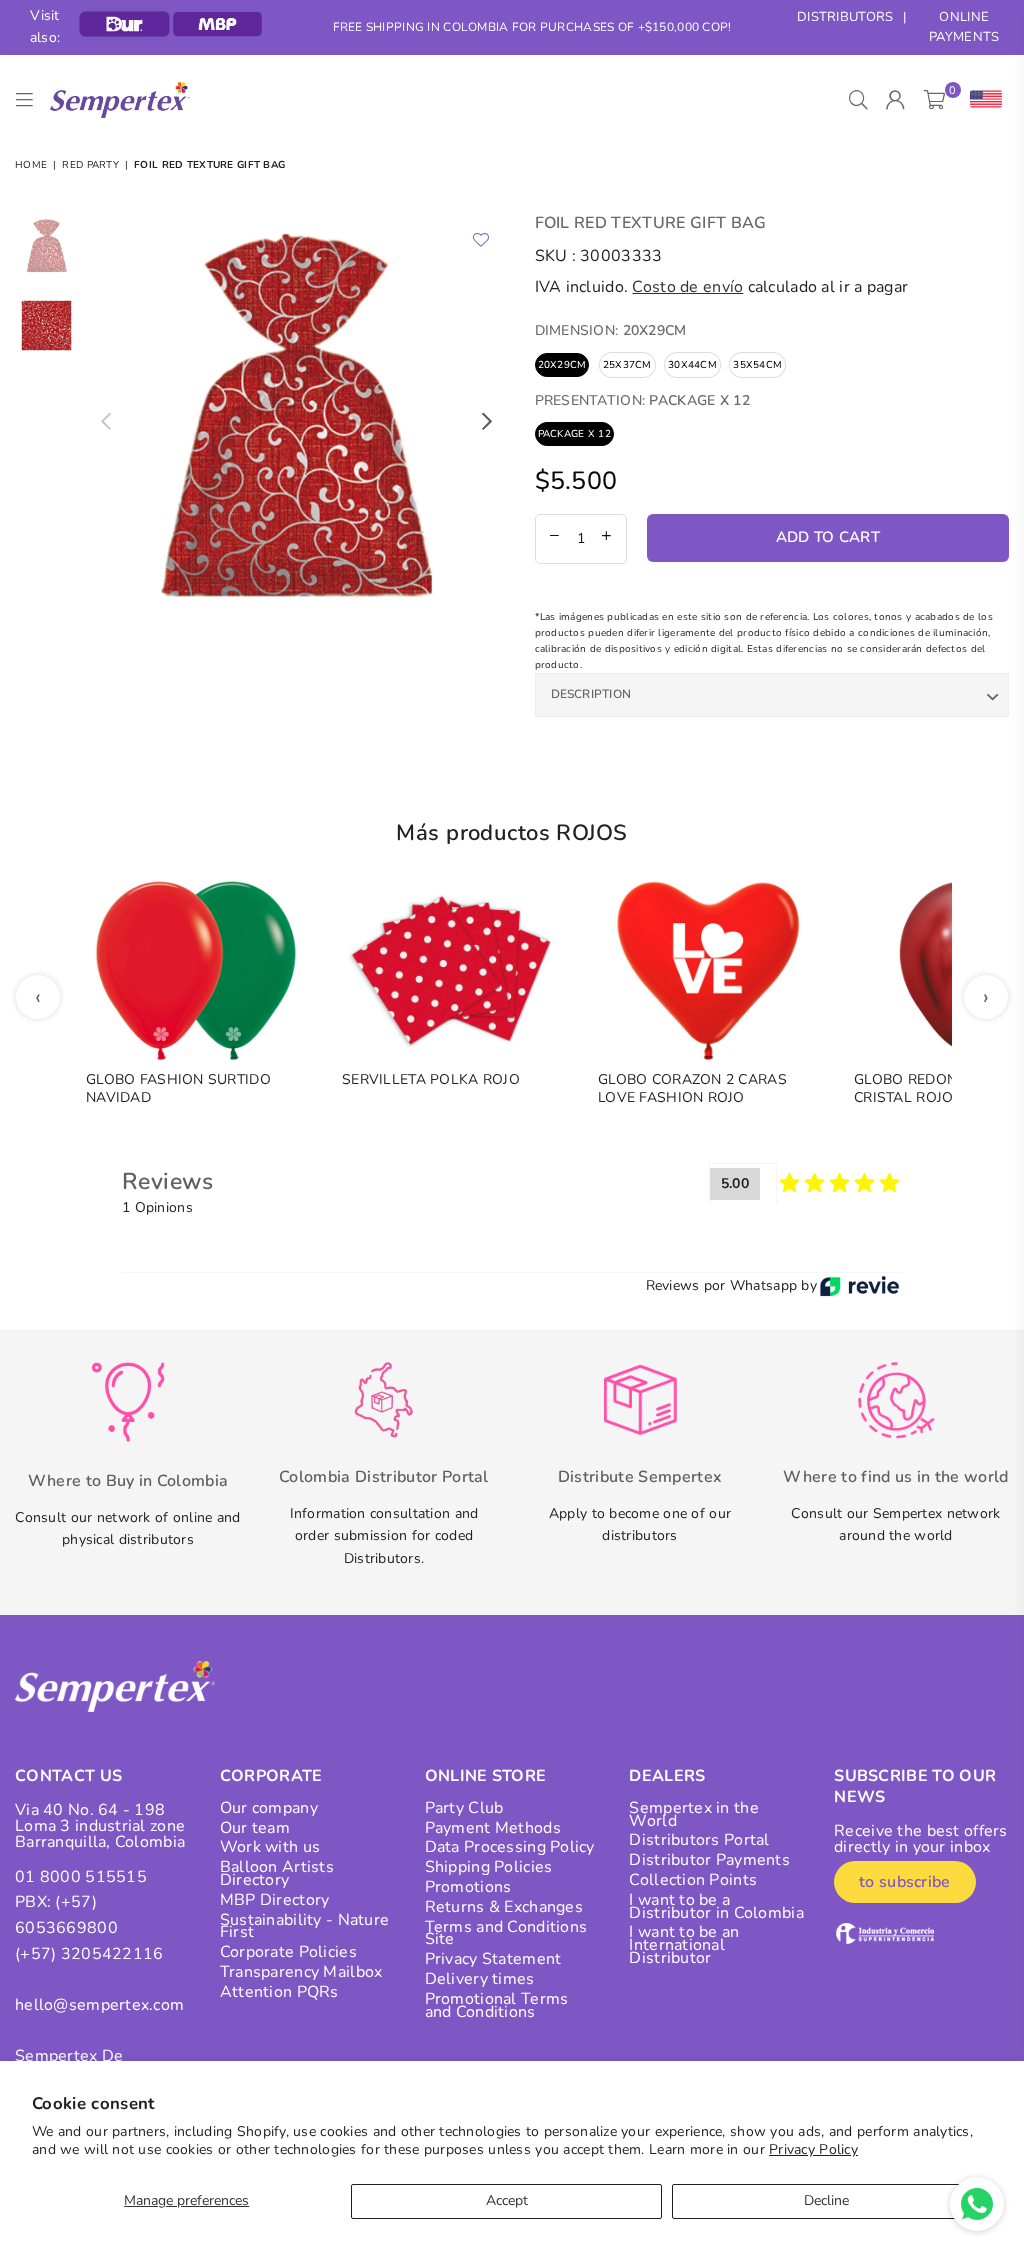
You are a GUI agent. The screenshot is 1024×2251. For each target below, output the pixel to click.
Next (487, 421)
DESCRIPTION (591, 694)
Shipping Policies (489, 1867)
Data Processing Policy (510, 1847)
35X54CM (757, 365)
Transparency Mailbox (301, 1972)
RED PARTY (90, 165)
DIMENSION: (611, 330)
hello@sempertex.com (99, 2005)
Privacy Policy (813, 2149)
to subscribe (904, 1882)
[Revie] (859, 1286)
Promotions (468, 1887)
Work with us (270, 1847)
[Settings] (981, 100)
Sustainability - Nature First (304, 1926)
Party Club (464, 1808)
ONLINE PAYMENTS (964, 27)
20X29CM (562, 365)
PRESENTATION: (642, 400)
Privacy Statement (493, 1959)
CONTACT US (68, 1776)
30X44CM (692, 365)
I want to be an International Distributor (684, 1945)
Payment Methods (493, 1828)
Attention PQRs (279, 1992)
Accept (507, 2200)
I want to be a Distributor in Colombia (716, 1906)
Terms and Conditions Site (506, 1933)
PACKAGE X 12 (574, 434)
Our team (255, 1828)
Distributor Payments (709, 1860)
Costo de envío (687, 287)
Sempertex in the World (693, 1814)
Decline (826, 2200)
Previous (105, 421)
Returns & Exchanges (504, 1907)
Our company (269, 1808)
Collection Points (693, 1880)
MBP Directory (275, 1900)
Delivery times (480, 1979)
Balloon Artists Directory (277, 1873)
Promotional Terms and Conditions (497, 2005)
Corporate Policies (288, 1952)
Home (31, 165)
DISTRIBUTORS (845, 17)
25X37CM (627, 365)
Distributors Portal (699, 1840)
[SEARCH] (858, 100)
